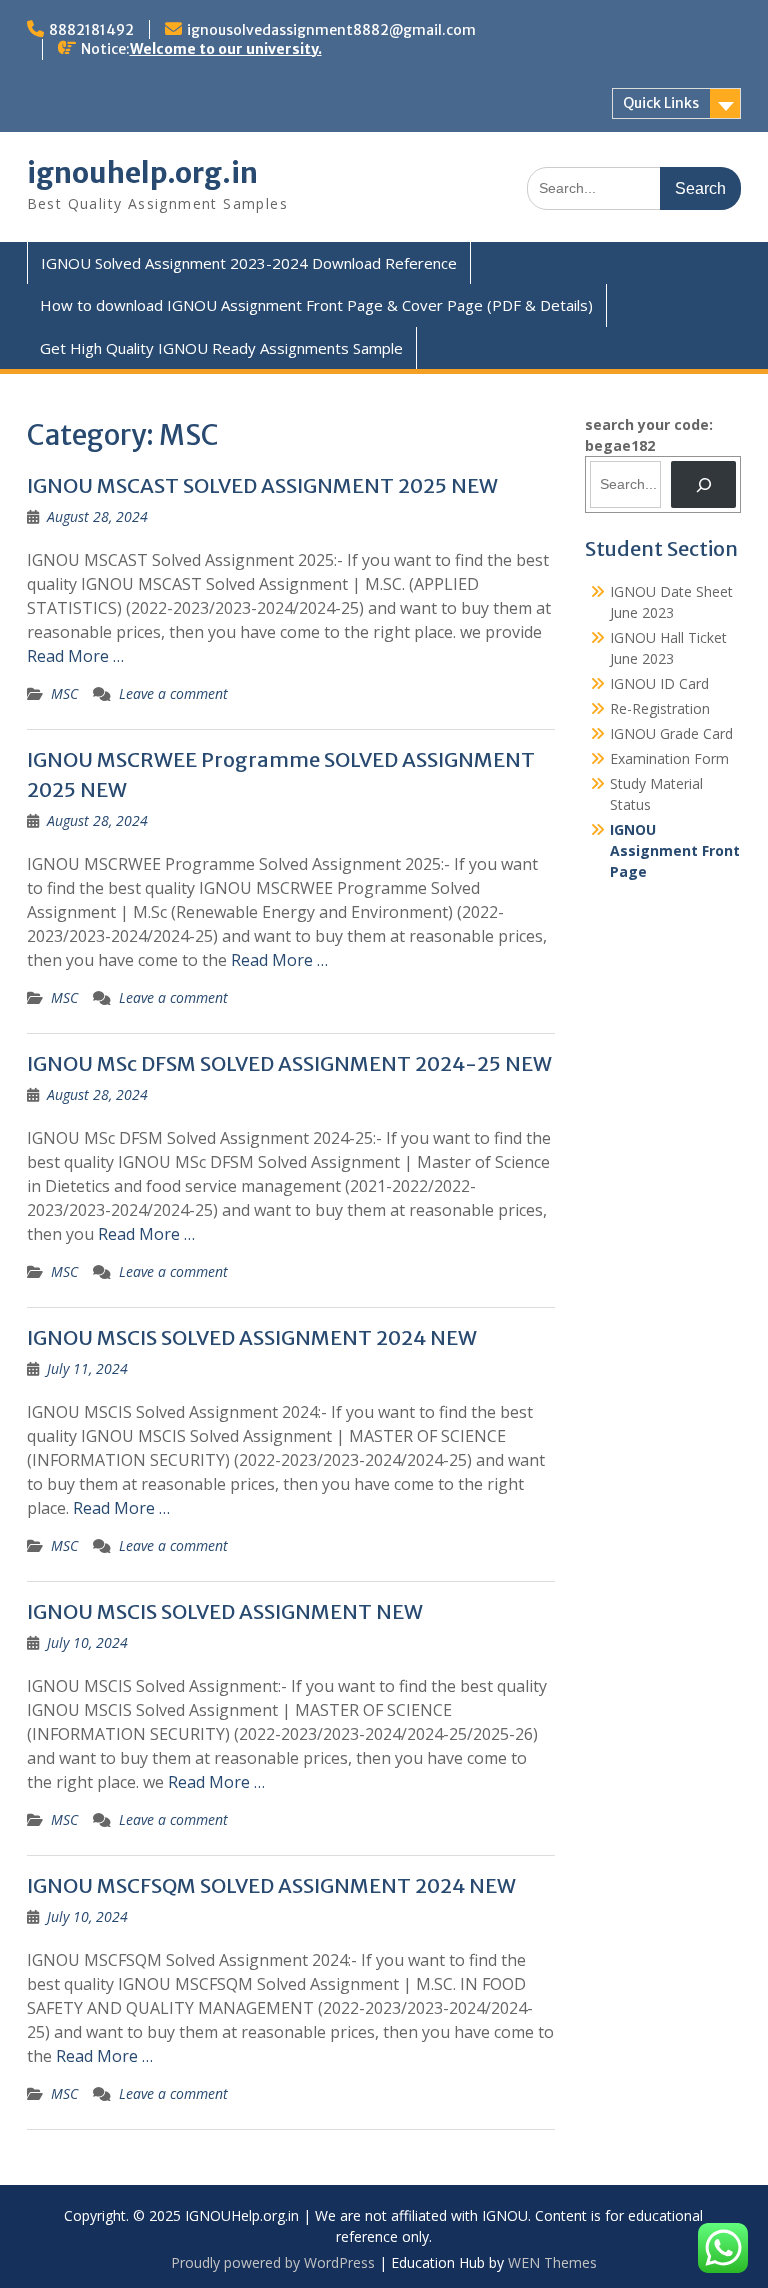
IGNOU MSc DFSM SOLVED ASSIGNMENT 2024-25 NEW (289, 1063)
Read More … (75, 656)
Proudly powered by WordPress (273, 2262)
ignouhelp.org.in (142, 173)
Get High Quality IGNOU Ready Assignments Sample (221, 348)
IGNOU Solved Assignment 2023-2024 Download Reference (249, 263)
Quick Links (661, 103)
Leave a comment (173, 693)
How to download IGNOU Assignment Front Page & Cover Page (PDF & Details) (316, 305)
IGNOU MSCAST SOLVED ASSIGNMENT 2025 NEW (262, 485)
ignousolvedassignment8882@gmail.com (331, 30)
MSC (64, 693)
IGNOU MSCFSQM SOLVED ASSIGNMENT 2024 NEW (271, 1885)
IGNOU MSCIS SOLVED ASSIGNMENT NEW (225, 1611)
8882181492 (91, 30)
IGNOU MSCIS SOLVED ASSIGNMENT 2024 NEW (252, 1337)
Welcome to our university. (226, 49)
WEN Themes (552, 2262)
